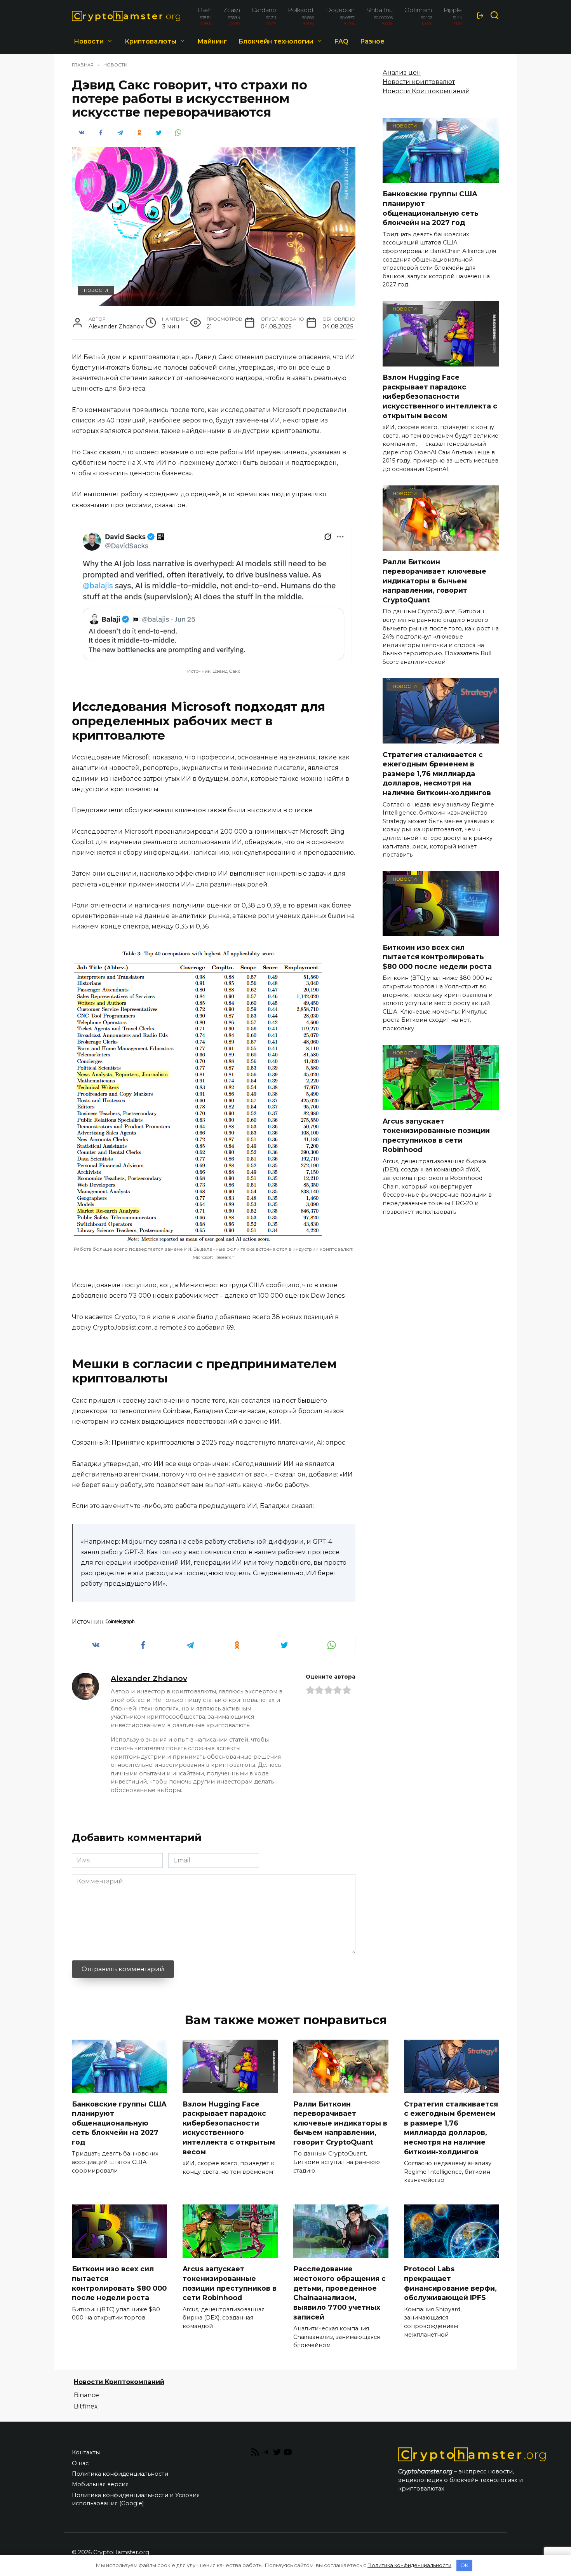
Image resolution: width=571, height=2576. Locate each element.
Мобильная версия (100, 2484)
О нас (80, 2463)
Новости (89, 41)
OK (464, 2565)
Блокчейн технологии (276, 41)
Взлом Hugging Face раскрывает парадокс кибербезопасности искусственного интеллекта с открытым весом (440, 396)
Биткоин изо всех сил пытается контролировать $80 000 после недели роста (437, 956)
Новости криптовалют (419, 82)
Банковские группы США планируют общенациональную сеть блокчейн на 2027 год (431, 208)
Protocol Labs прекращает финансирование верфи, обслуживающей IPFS (450, 2283)
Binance (86, 2395)
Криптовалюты (151, 41)
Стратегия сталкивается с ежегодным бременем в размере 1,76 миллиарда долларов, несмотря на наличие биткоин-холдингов (437, 773)
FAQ (341, 41)
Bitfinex (86, 2406)
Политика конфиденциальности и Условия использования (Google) (136, 2499)
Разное (372, 41)
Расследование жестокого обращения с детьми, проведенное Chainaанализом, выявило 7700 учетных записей (339, 2293)
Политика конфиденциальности (120, 2474)
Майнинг (212, 41)
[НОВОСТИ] (441, 178)
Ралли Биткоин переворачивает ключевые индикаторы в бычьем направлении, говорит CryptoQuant (434, 581)
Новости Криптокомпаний (426, 91)
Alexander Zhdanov (149, 1678)
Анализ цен (402, 72)
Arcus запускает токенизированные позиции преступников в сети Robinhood (436, 1135)
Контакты (86, 2452)
